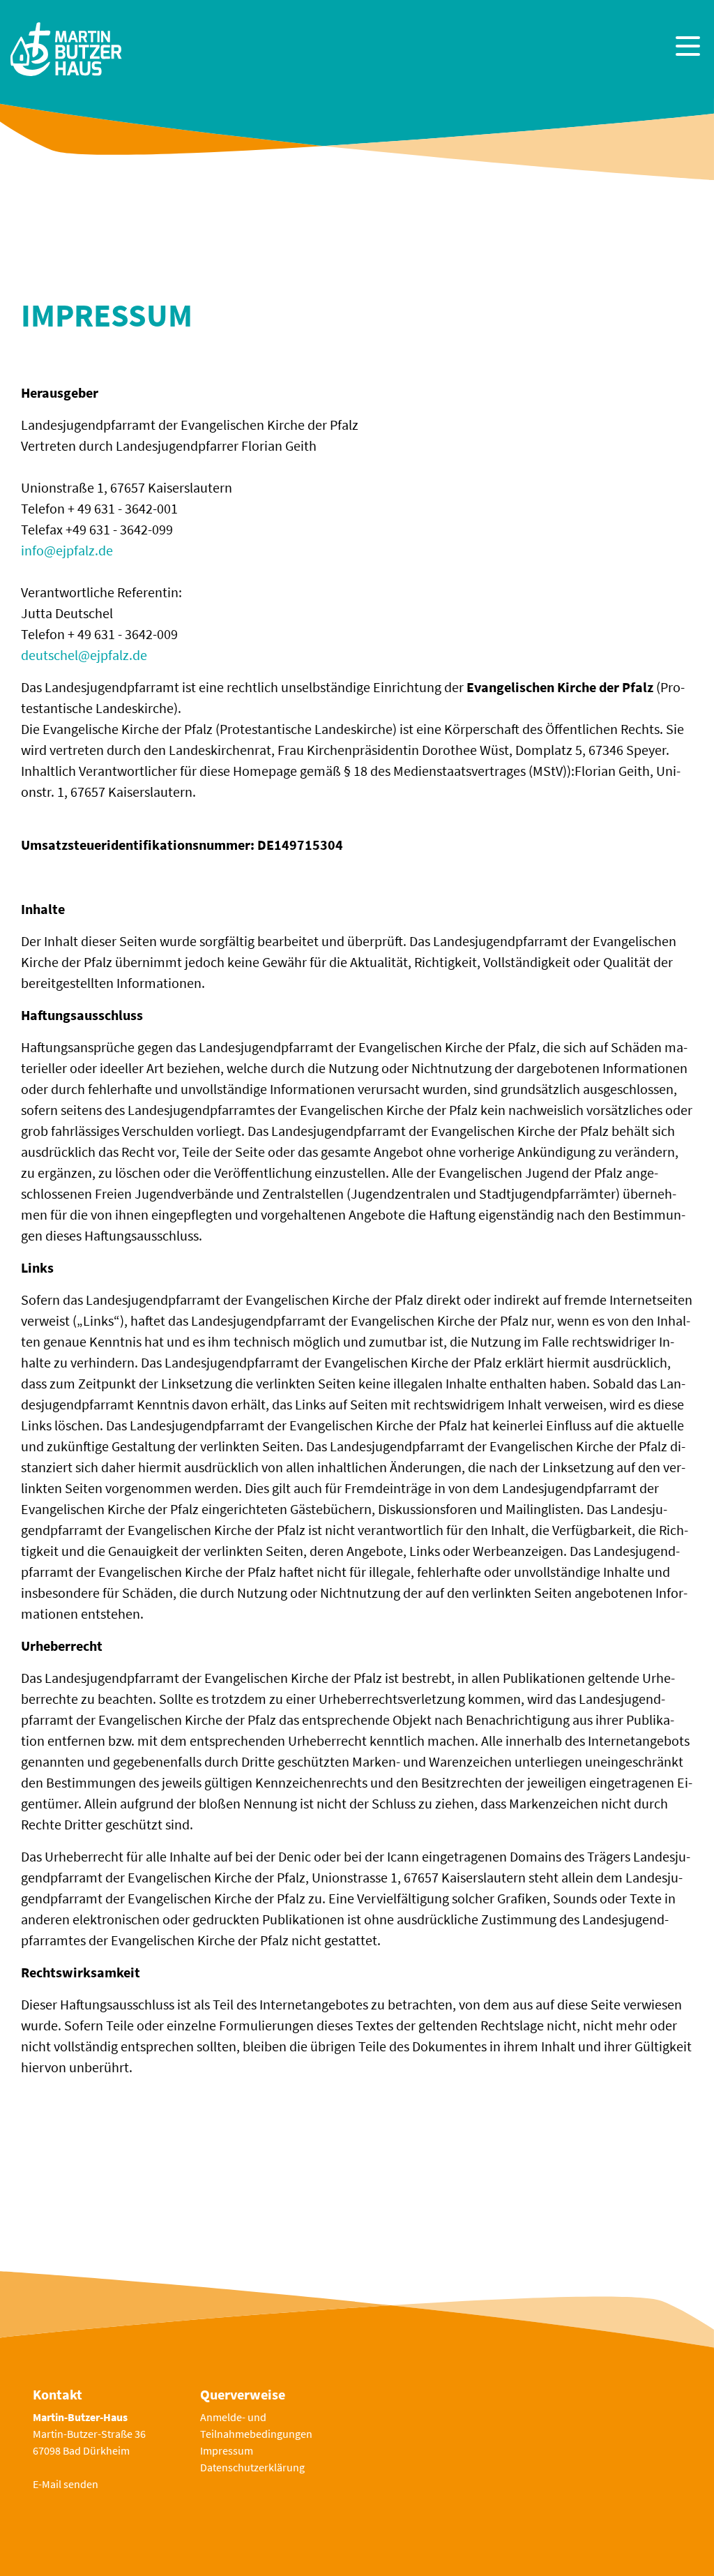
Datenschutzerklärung (252, 2467)
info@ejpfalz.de (67, 550)
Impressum (227, 2450)
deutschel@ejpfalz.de (84, 655)
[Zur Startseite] (66, 47)
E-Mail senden (66, 2484)
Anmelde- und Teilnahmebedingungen (256, 2425)
